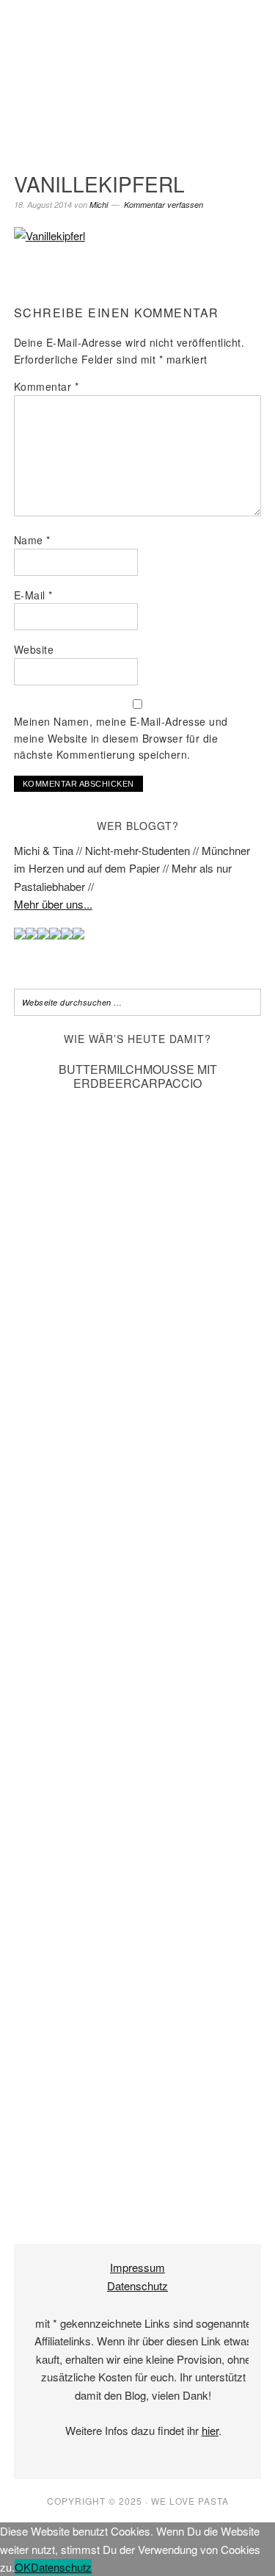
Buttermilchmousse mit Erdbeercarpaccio (138, 1076)
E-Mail (33, 595)
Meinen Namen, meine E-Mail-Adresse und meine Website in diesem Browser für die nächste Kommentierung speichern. (121, 738)
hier (210, 2430)
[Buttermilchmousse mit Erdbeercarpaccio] (138, 2191)
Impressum (137, 2267)
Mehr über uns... (53, 904)
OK (23, 2567)
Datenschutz (137, 2285)
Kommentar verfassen (164, 205)
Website (34, 649)
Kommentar (47, 386)
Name (32, 540)
